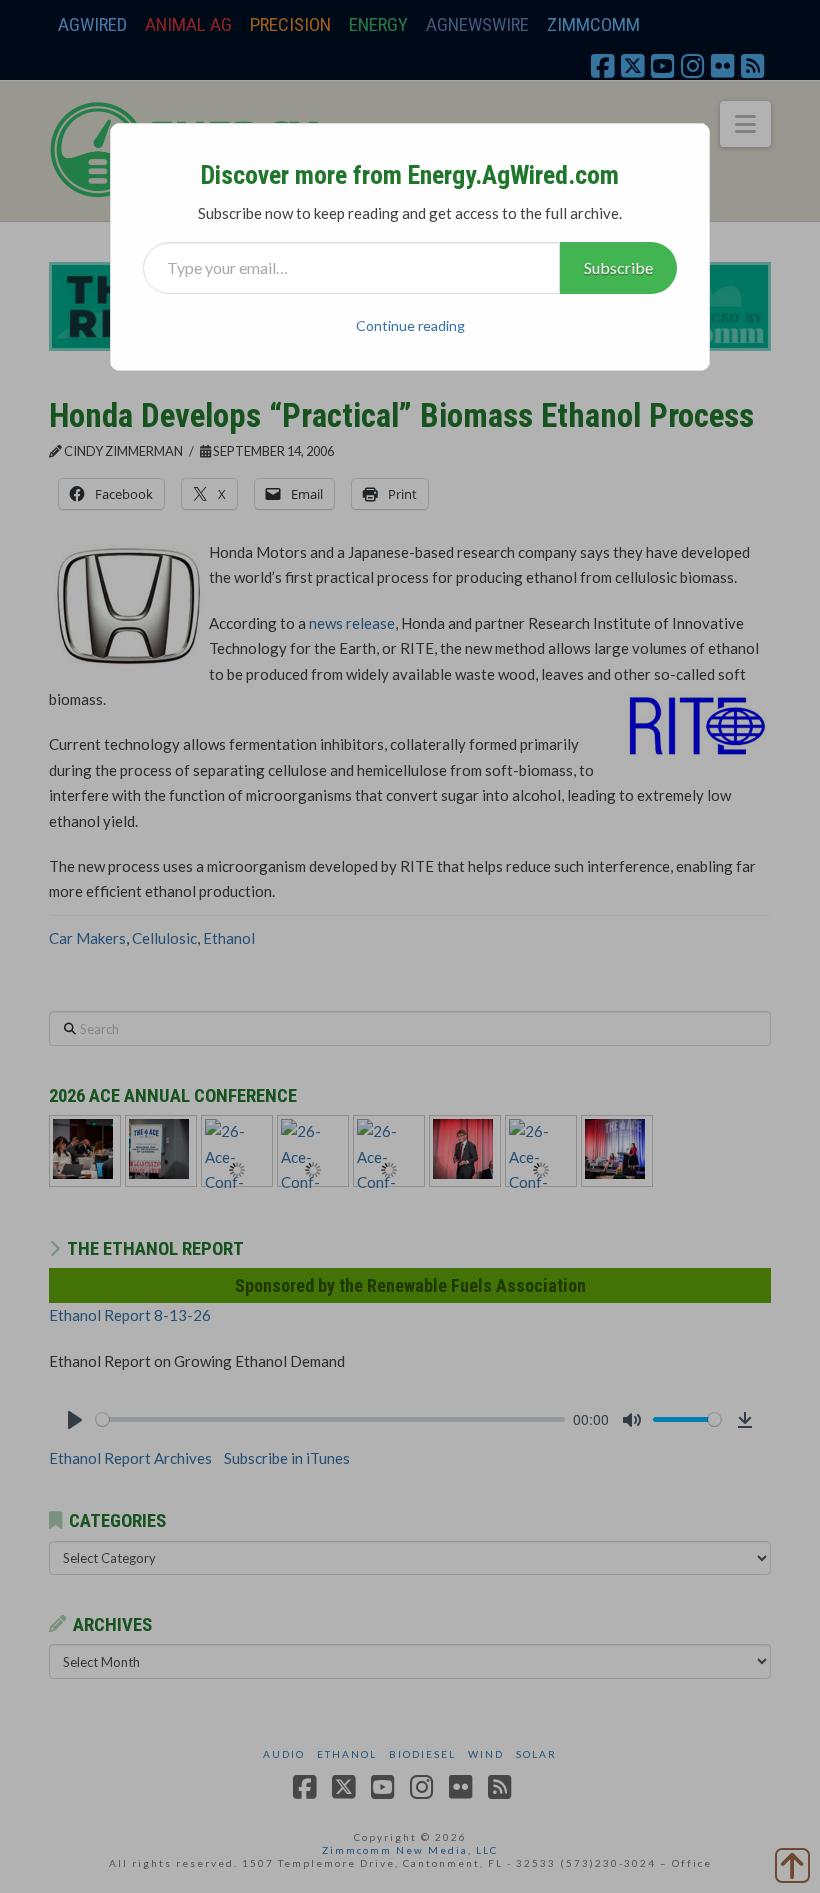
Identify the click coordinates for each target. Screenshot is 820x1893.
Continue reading (410, 325)
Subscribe (618, 267)
